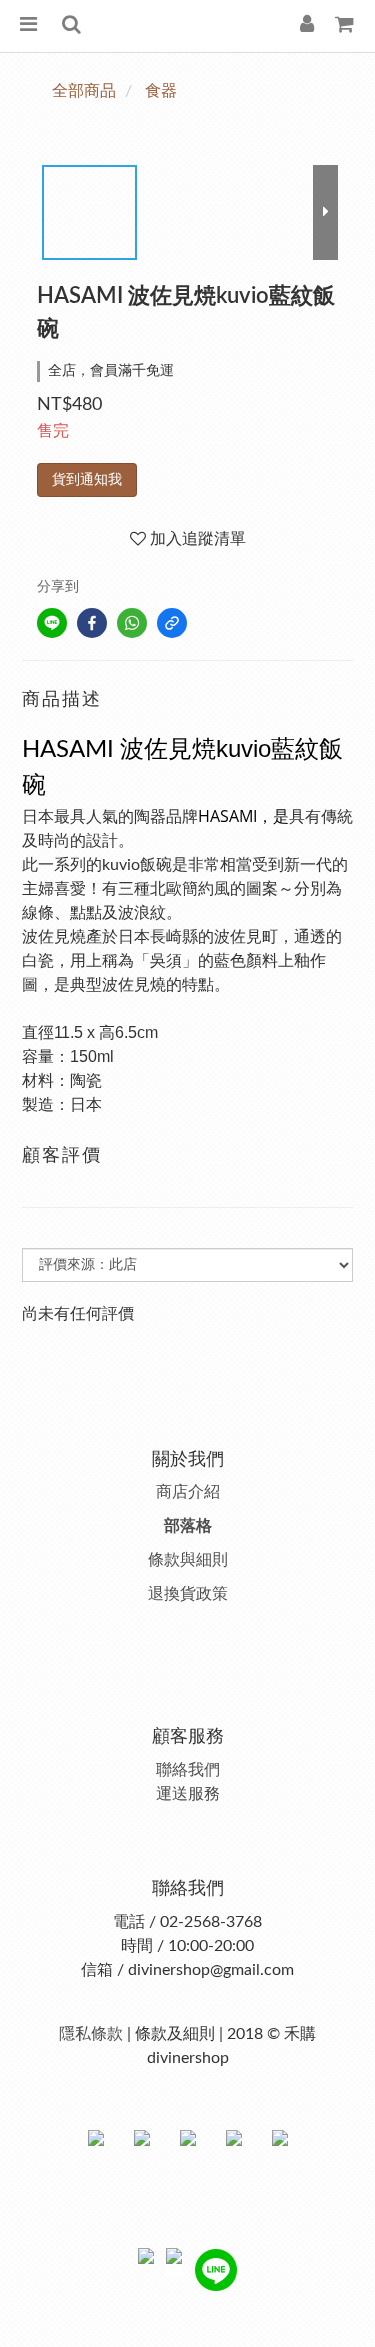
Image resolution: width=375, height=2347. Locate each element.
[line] (52, 623)
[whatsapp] (132, 623)
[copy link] (172, 623)
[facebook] (92, 623)
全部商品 (84, 91)
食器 (161, 91)
